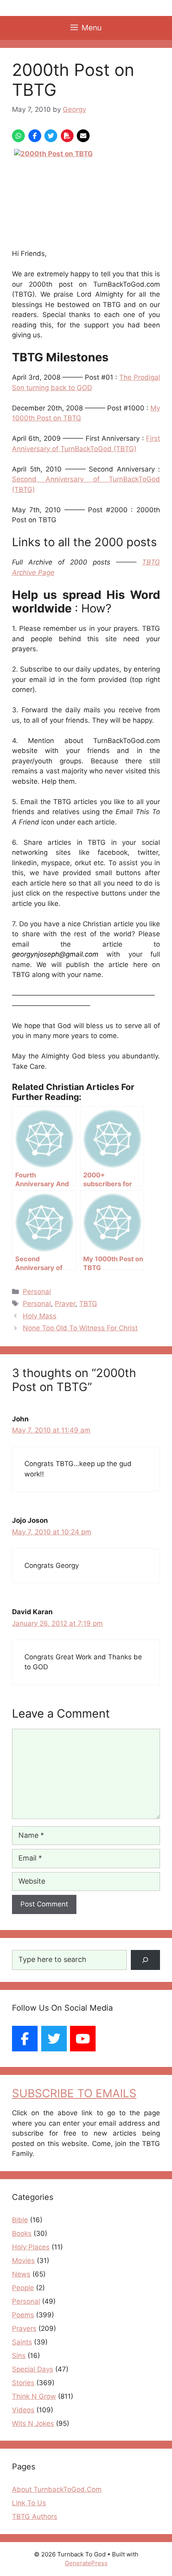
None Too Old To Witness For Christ (80, 1328)
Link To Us (29, 2503)
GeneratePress (86, 2563)
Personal (37, 1292)
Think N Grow (34, 2396)
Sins (19, 2356)
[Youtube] (83, 2039)
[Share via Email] (83, 136)
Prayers (24, 2328)
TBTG (88, 1304)
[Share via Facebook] (35, 136)
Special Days (33, 2369)
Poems (23, 2315)
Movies (23, 2261)
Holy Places (31, 2247)
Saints (22, 2342)
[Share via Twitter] (51, 136)
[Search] (145, 1960)
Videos (23, 2410)
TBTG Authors (35, 2517)
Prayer (65, 1304)
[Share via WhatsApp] (18, 136)
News (21, 2274)
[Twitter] (54, 2039)
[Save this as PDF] (67, 136)
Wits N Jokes (33, 2423)
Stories (23, 2383)
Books (22, 2233)
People (23, 2288)
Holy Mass (40, 1316)
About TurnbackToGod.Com (57, 2489)
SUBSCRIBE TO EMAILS (74, 2093)
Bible (20, 2220)
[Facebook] (25, 2039)
